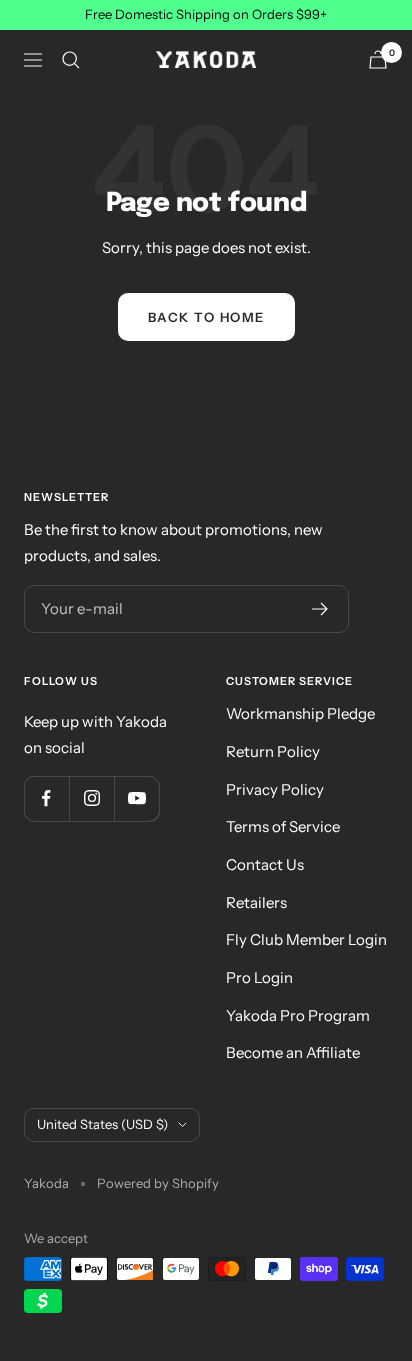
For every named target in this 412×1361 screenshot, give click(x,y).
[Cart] (378, 59)
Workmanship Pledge (300, 713)
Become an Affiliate (293, 1052)
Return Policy (273, 751)
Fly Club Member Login (306, 939)
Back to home (206, 317)
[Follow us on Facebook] (46, 798)
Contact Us (265, 864)
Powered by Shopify (158, 1183)
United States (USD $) (102, 1124)
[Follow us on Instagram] (91, 798)
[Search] (71, 60)
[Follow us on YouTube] (136, 798)
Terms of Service (283, 826)
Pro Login (259, 977)
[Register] (320, 609)
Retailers (256, 902)
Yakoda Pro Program (298, 1015)
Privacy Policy (275, 789)
